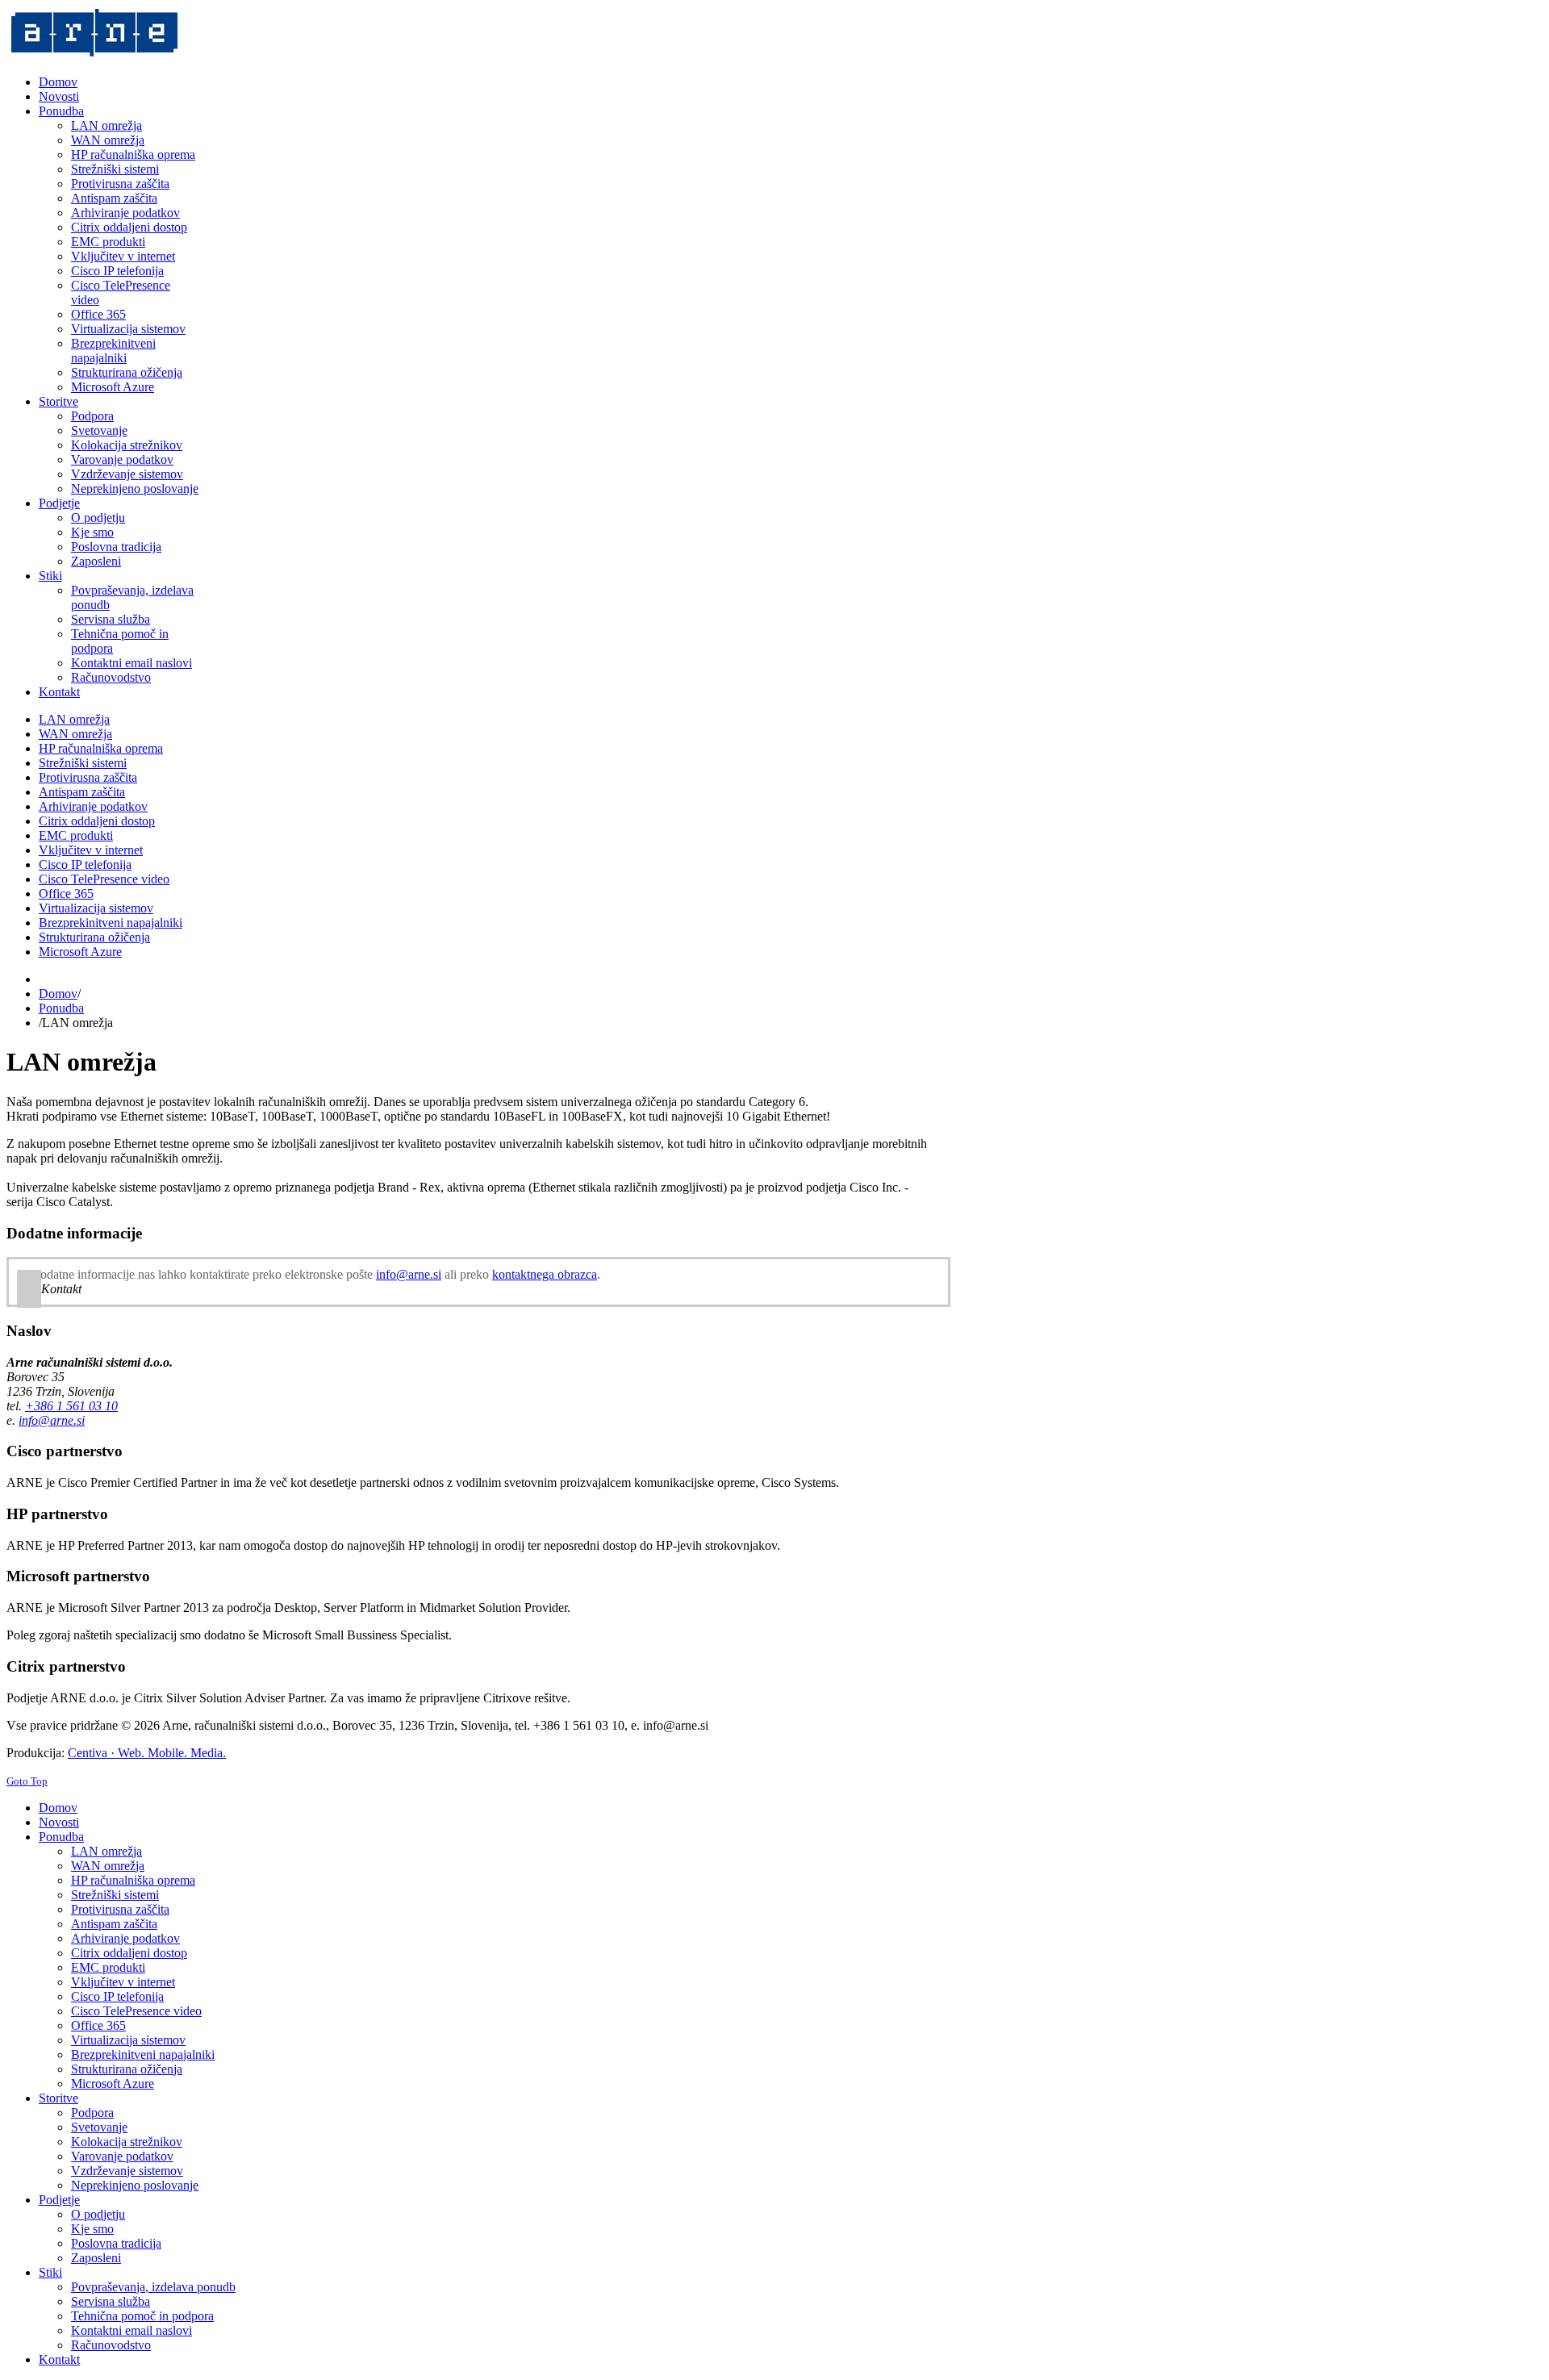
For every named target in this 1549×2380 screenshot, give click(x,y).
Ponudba (61, 1008)
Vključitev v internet (91, 850)
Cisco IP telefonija (85, 864)
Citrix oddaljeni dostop (97, 821)
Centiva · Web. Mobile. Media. (147, 1753)
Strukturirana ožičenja (94, 937)
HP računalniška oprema (101, 748)
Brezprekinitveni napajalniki (111, 923)
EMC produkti (76, 835)
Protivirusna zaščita (88, 777)
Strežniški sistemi (83, 763)
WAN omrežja (75, 734)
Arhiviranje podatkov (93, 806)
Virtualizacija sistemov (96, 908)
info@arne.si (409, 1274)
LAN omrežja (74, 719)
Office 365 (66, 894)
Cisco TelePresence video (104, 879)
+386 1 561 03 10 (71, 1406)
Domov (58, 994)
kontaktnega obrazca (545, 1274)
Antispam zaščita (82, 792)
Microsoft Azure (80, 952)
